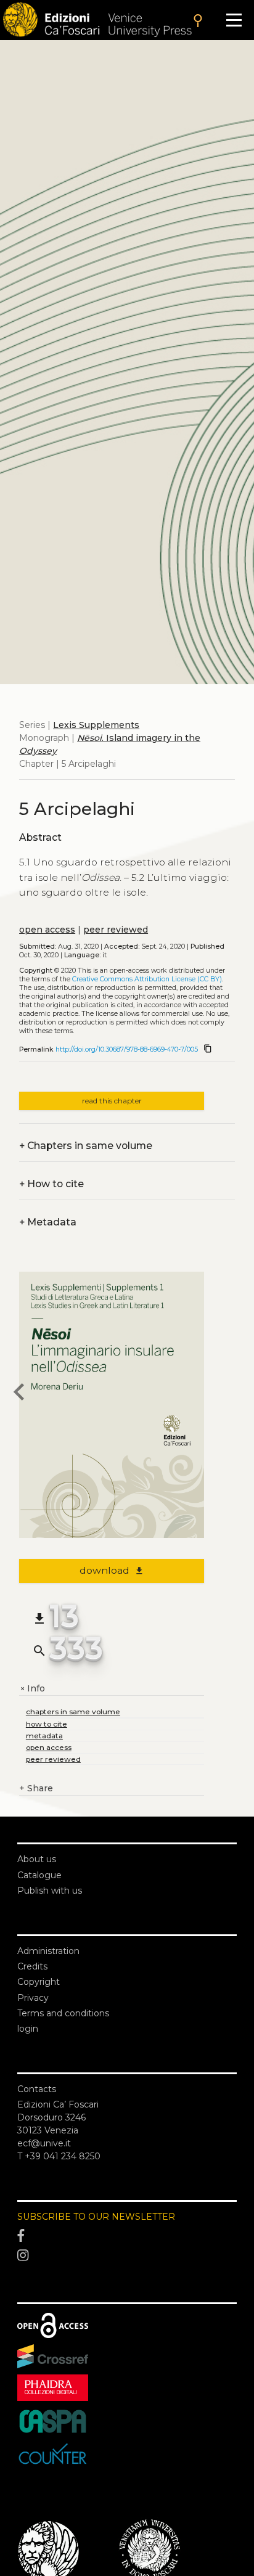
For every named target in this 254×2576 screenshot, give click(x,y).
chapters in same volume (73, 1711)
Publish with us (50, 1891)
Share (36, 1788)
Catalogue (39, 1875)
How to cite (51, 1184)
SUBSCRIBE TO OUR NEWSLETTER (96, 2217)
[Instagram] (127, 2255)
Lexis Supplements (96, 725)
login (28, 2029)
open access (47, 930)
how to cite (47, 1724)
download (112, 1570)
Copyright (39, 1982)
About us (37, 1859)
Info (32, 1689)
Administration (48, 1951)
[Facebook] (127, 2236)
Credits (32, 1966)
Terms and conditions (63, 2013)
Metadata (48, 1222)
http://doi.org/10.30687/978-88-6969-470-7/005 (127, 1049)
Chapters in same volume (86, 1146)
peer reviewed (116, 930)
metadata (44, 1736)
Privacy (33, 1998)
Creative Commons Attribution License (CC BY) (147, 979)
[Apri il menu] (234, 20)
